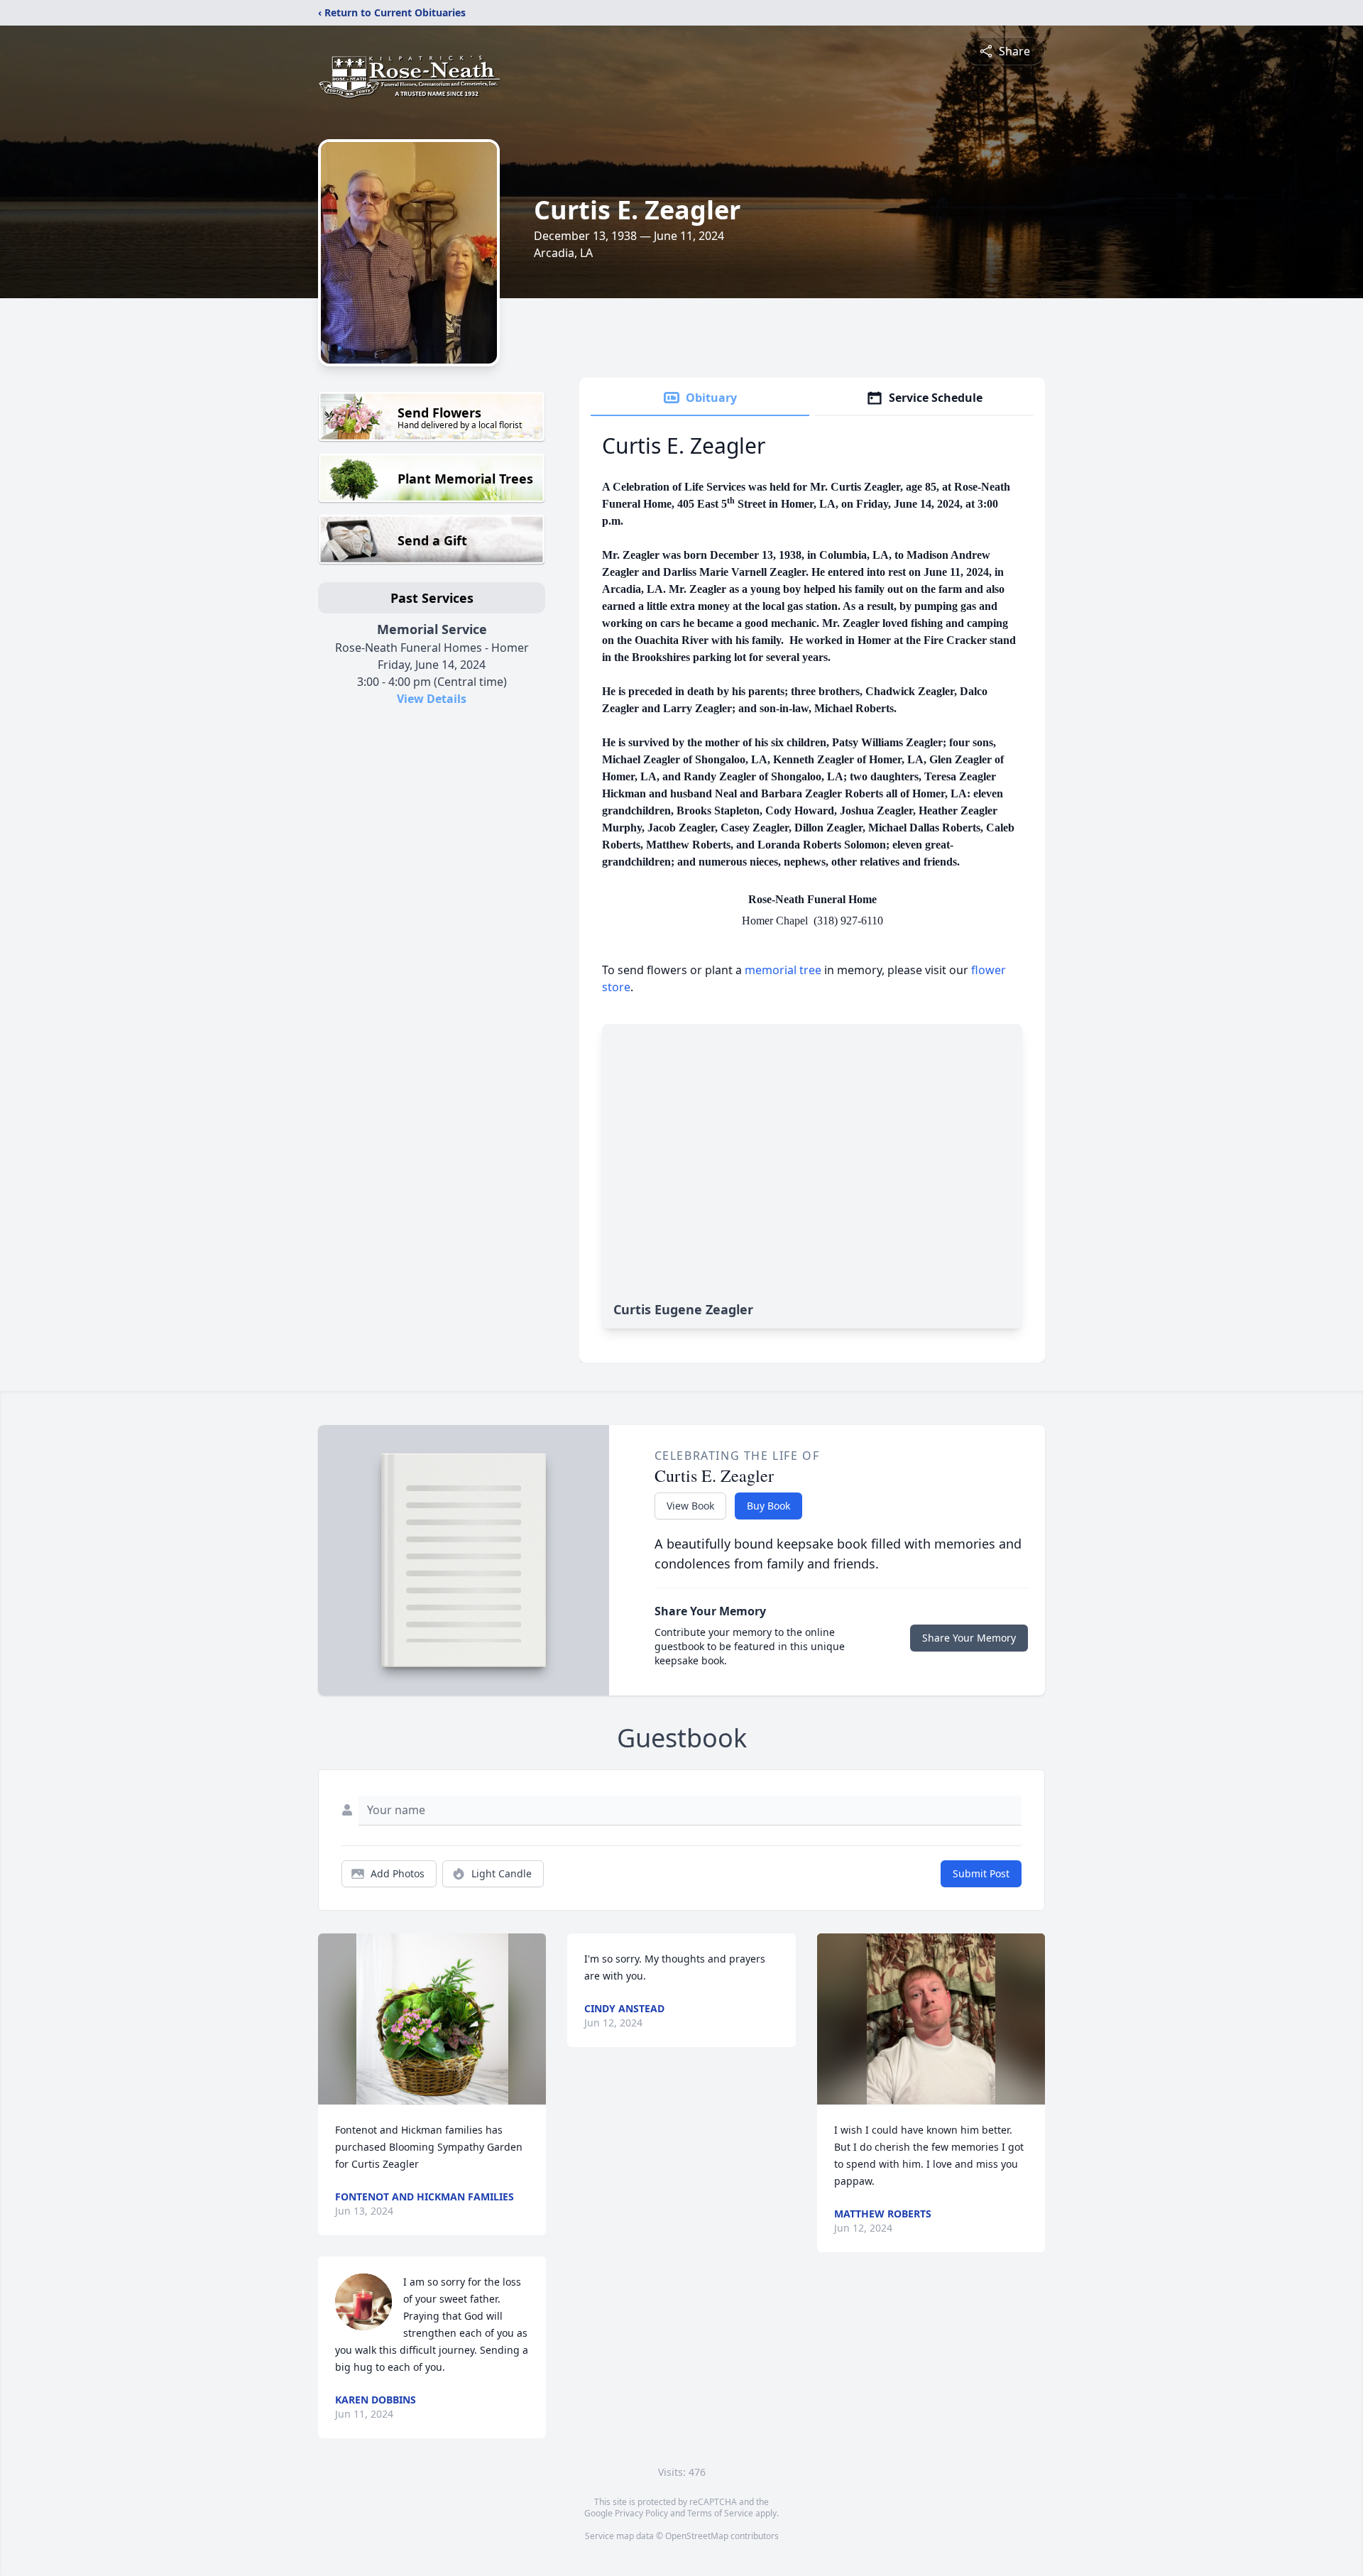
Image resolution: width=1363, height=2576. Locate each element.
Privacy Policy (641, 2513)
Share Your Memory (969, 1638)
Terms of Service (720, 2513)
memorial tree (783, 970)
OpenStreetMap (697, 2536)
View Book (690, 1506)
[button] (432, 2019)
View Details (432, 699)
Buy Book (768, 1506)
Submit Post (981, 1873)
